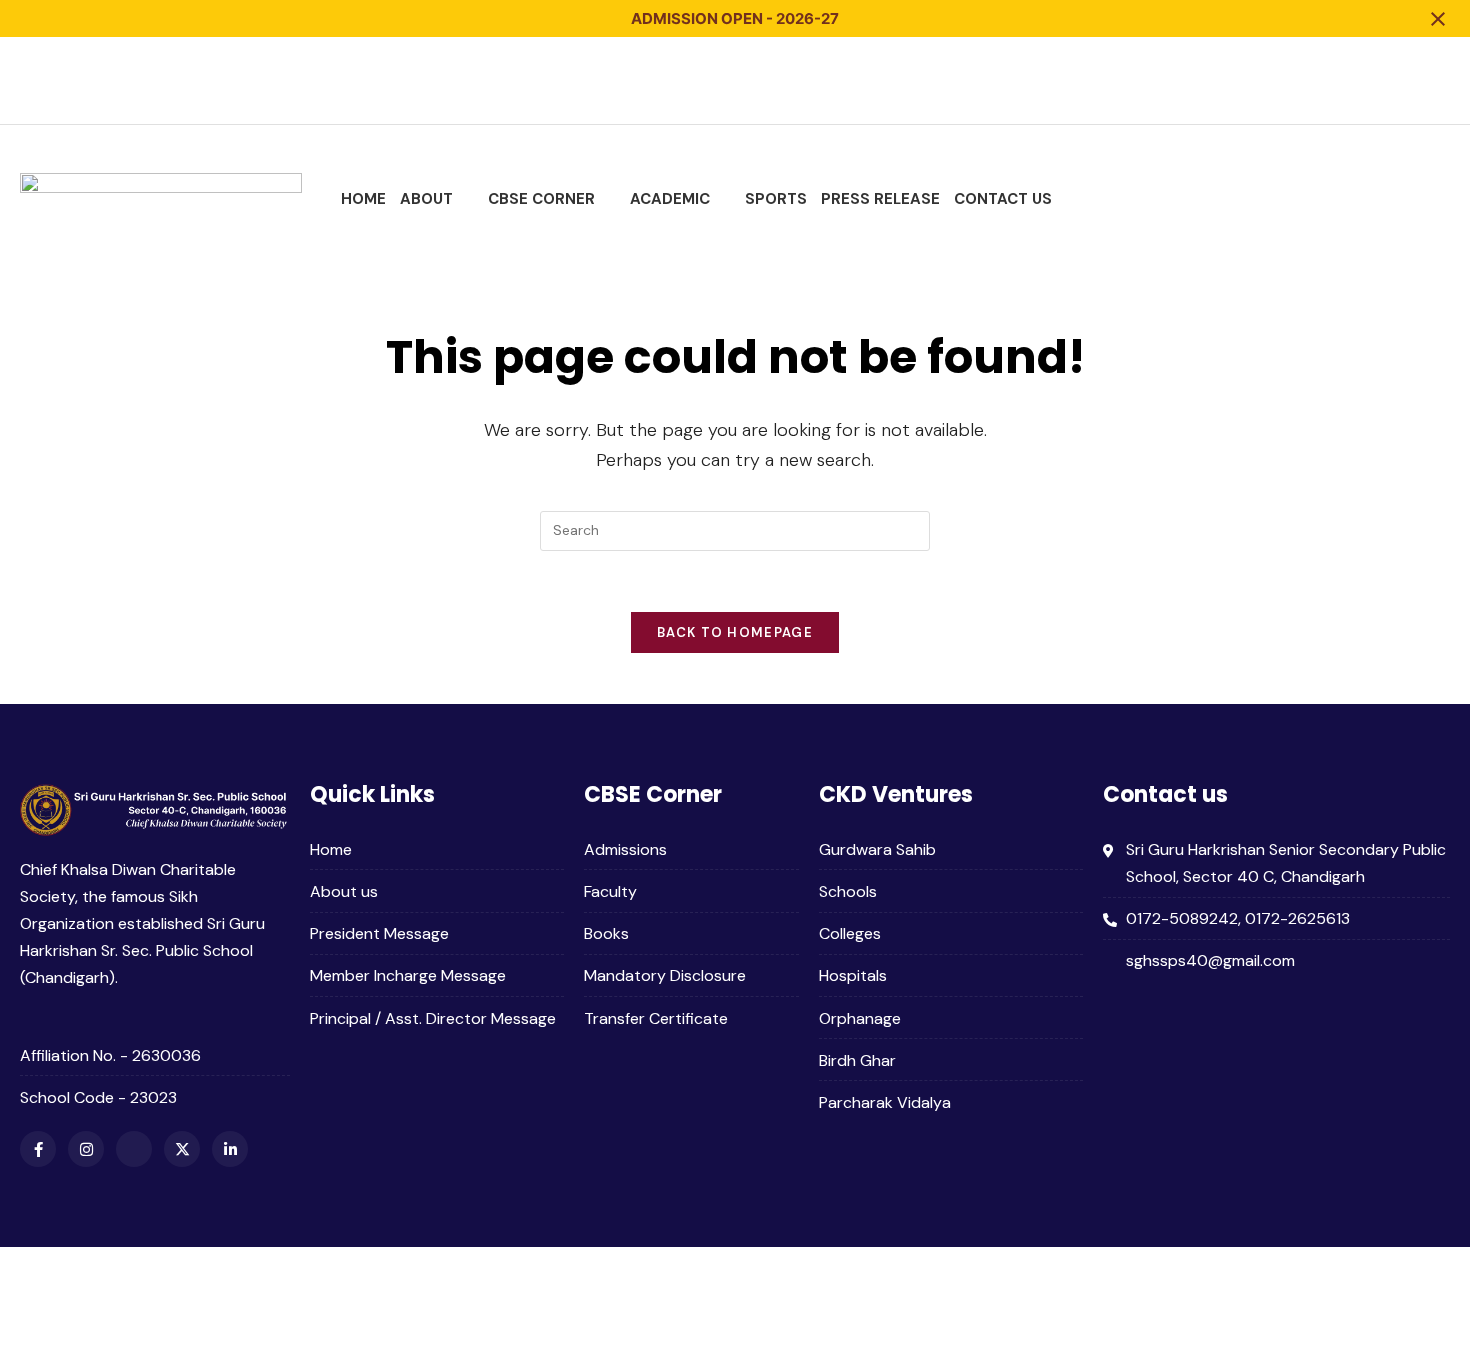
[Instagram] (1324, 80)
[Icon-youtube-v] (1361, 80)
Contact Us (1003, 199)
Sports (776, 199)
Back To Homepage (735, 632)
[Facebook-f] (1286, 80)
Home (363, 199)
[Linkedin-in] (1435, 80)
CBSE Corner (541, 199)
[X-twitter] (1398, 80)
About (426, 199)
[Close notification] (1438, 19)
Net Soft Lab (1402, 1290)
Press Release (880, 199)
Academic (670, 199)
